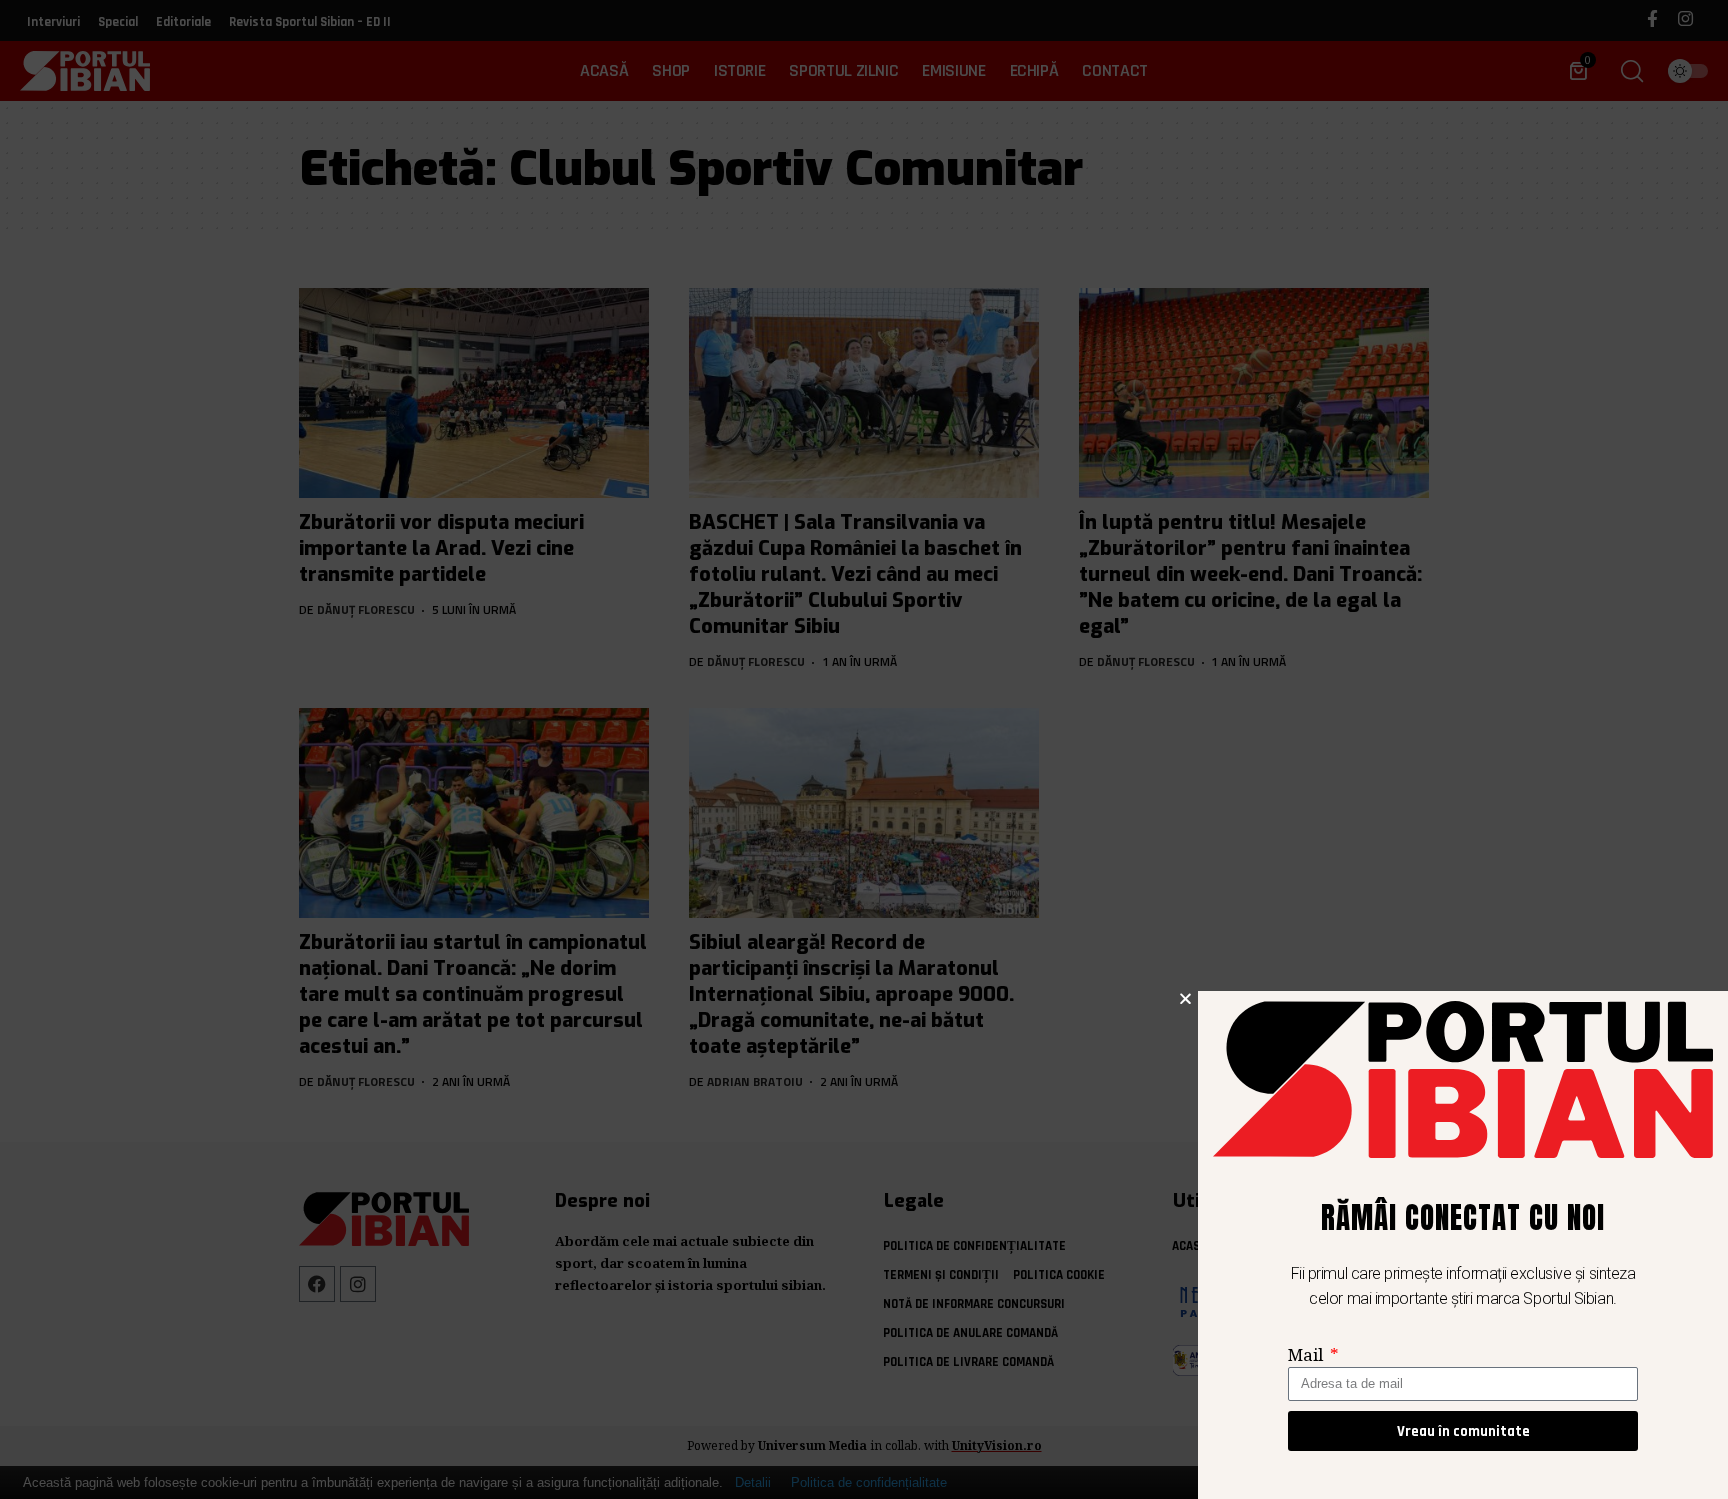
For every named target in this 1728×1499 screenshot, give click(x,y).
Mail (1307, 1354)
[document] (864, 749)
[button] (1185, 998)
